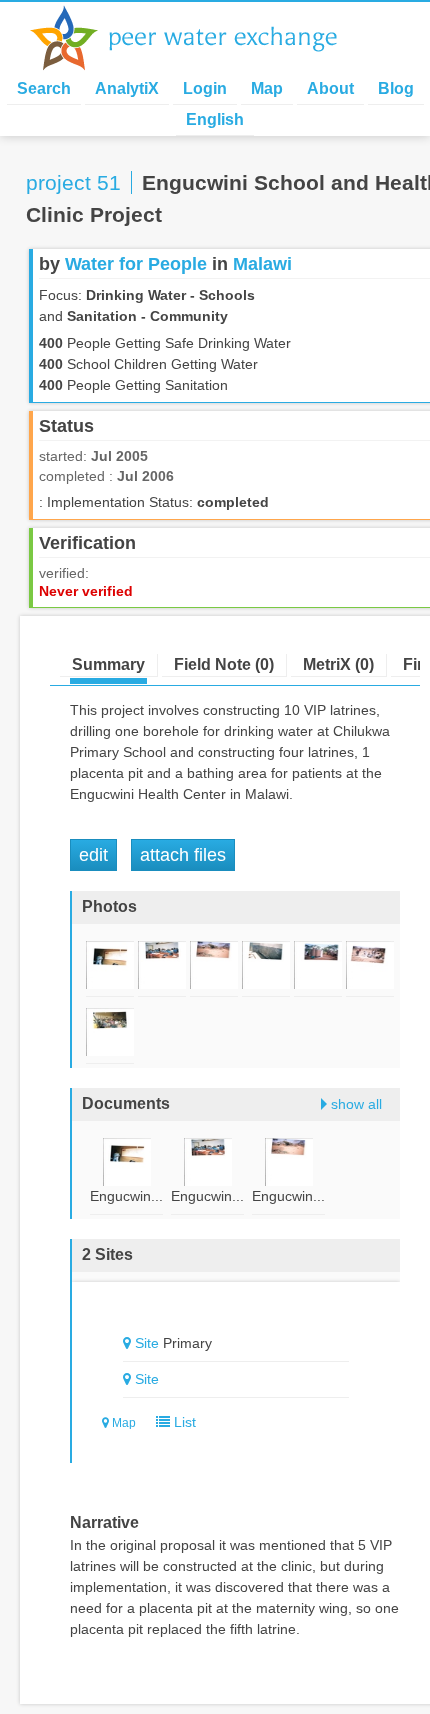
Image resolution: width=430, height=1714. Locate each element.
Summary (108, 664)
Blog (396, 88)
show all (356, 1104)
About (330, 88)
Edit (93, 855)
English (215, 119)
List (183, 1422)
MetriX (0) (338, 664)
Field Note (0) (224, 664)
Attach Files (183, 855)
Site (147, 1343)
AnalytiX (127, 88)
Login (205, 88)
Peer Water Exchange (200, 38)
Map (267, 88)
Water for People (136, 264)
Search (44, 88)
